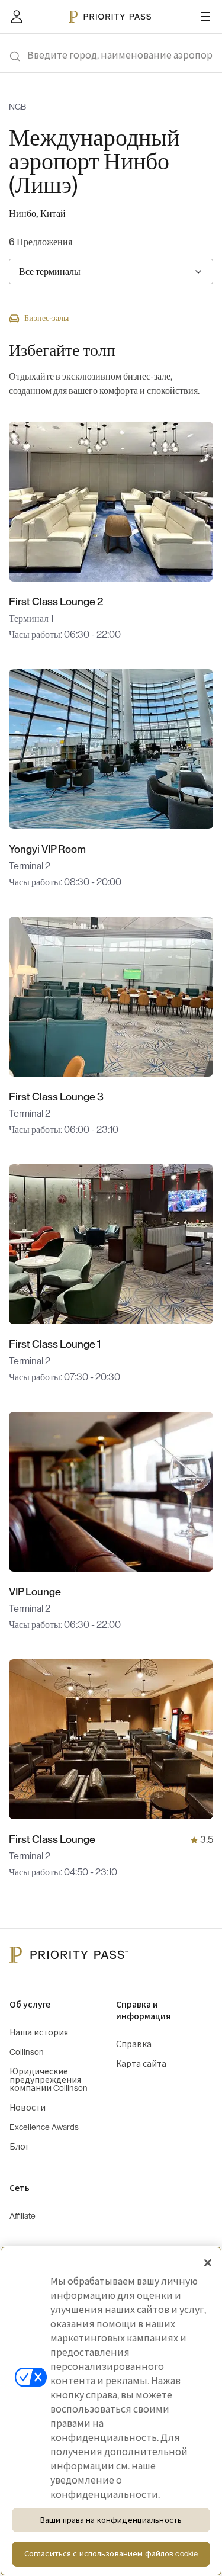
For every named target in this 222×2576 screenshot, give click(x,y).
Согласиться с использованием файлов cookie (111, 2554)
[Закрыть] (208, 2263)
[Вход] (17, 17)
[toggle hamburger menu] (205, 17)
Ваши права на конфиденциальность (111, 2520)
